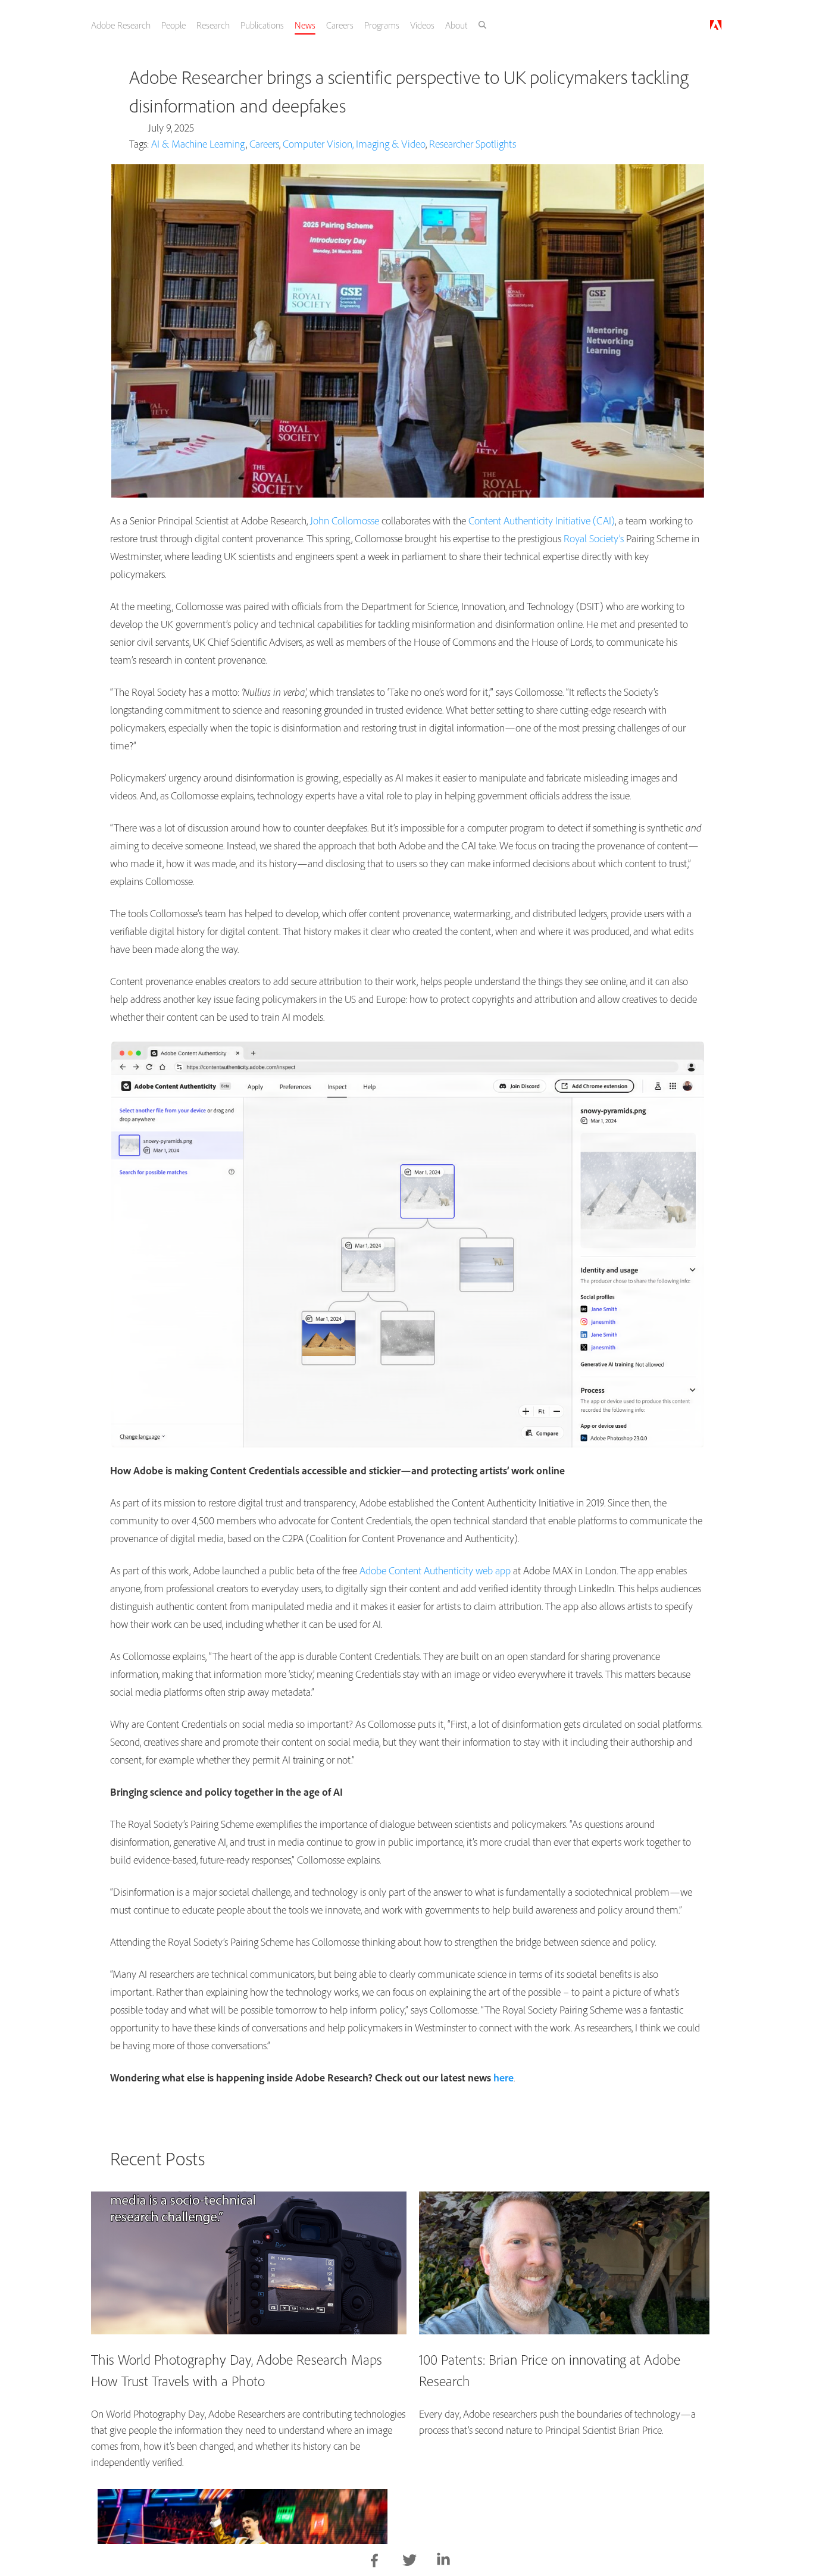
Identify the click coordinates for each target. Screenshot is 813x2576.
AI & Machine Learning (198, 144)
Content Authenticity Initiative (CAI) (542, 520)
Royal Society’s (594, 538)
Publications (276, 25)
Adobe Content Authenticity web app (435, 1570)
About (476, 25)
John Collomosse (345, 520)
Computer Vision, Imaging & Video (354, 144)
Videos (441, 25)
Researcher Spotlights (473, 144)
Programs (400, 25)
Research (226, 25)
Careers (357, 25)
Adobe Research (132, 25)
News (320, 25)
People (185, 25)
